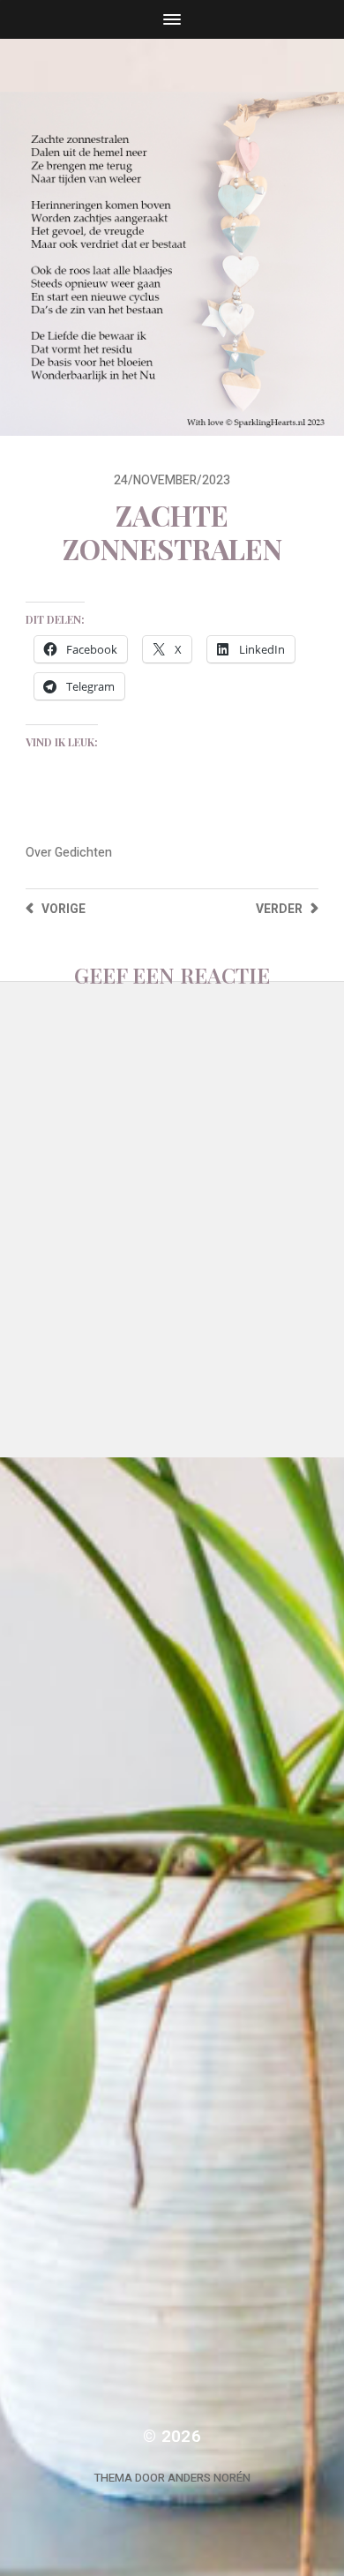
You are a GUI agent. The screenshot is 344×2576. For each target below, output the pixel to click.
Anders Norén (209, 2478)
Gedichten (83, 853)
